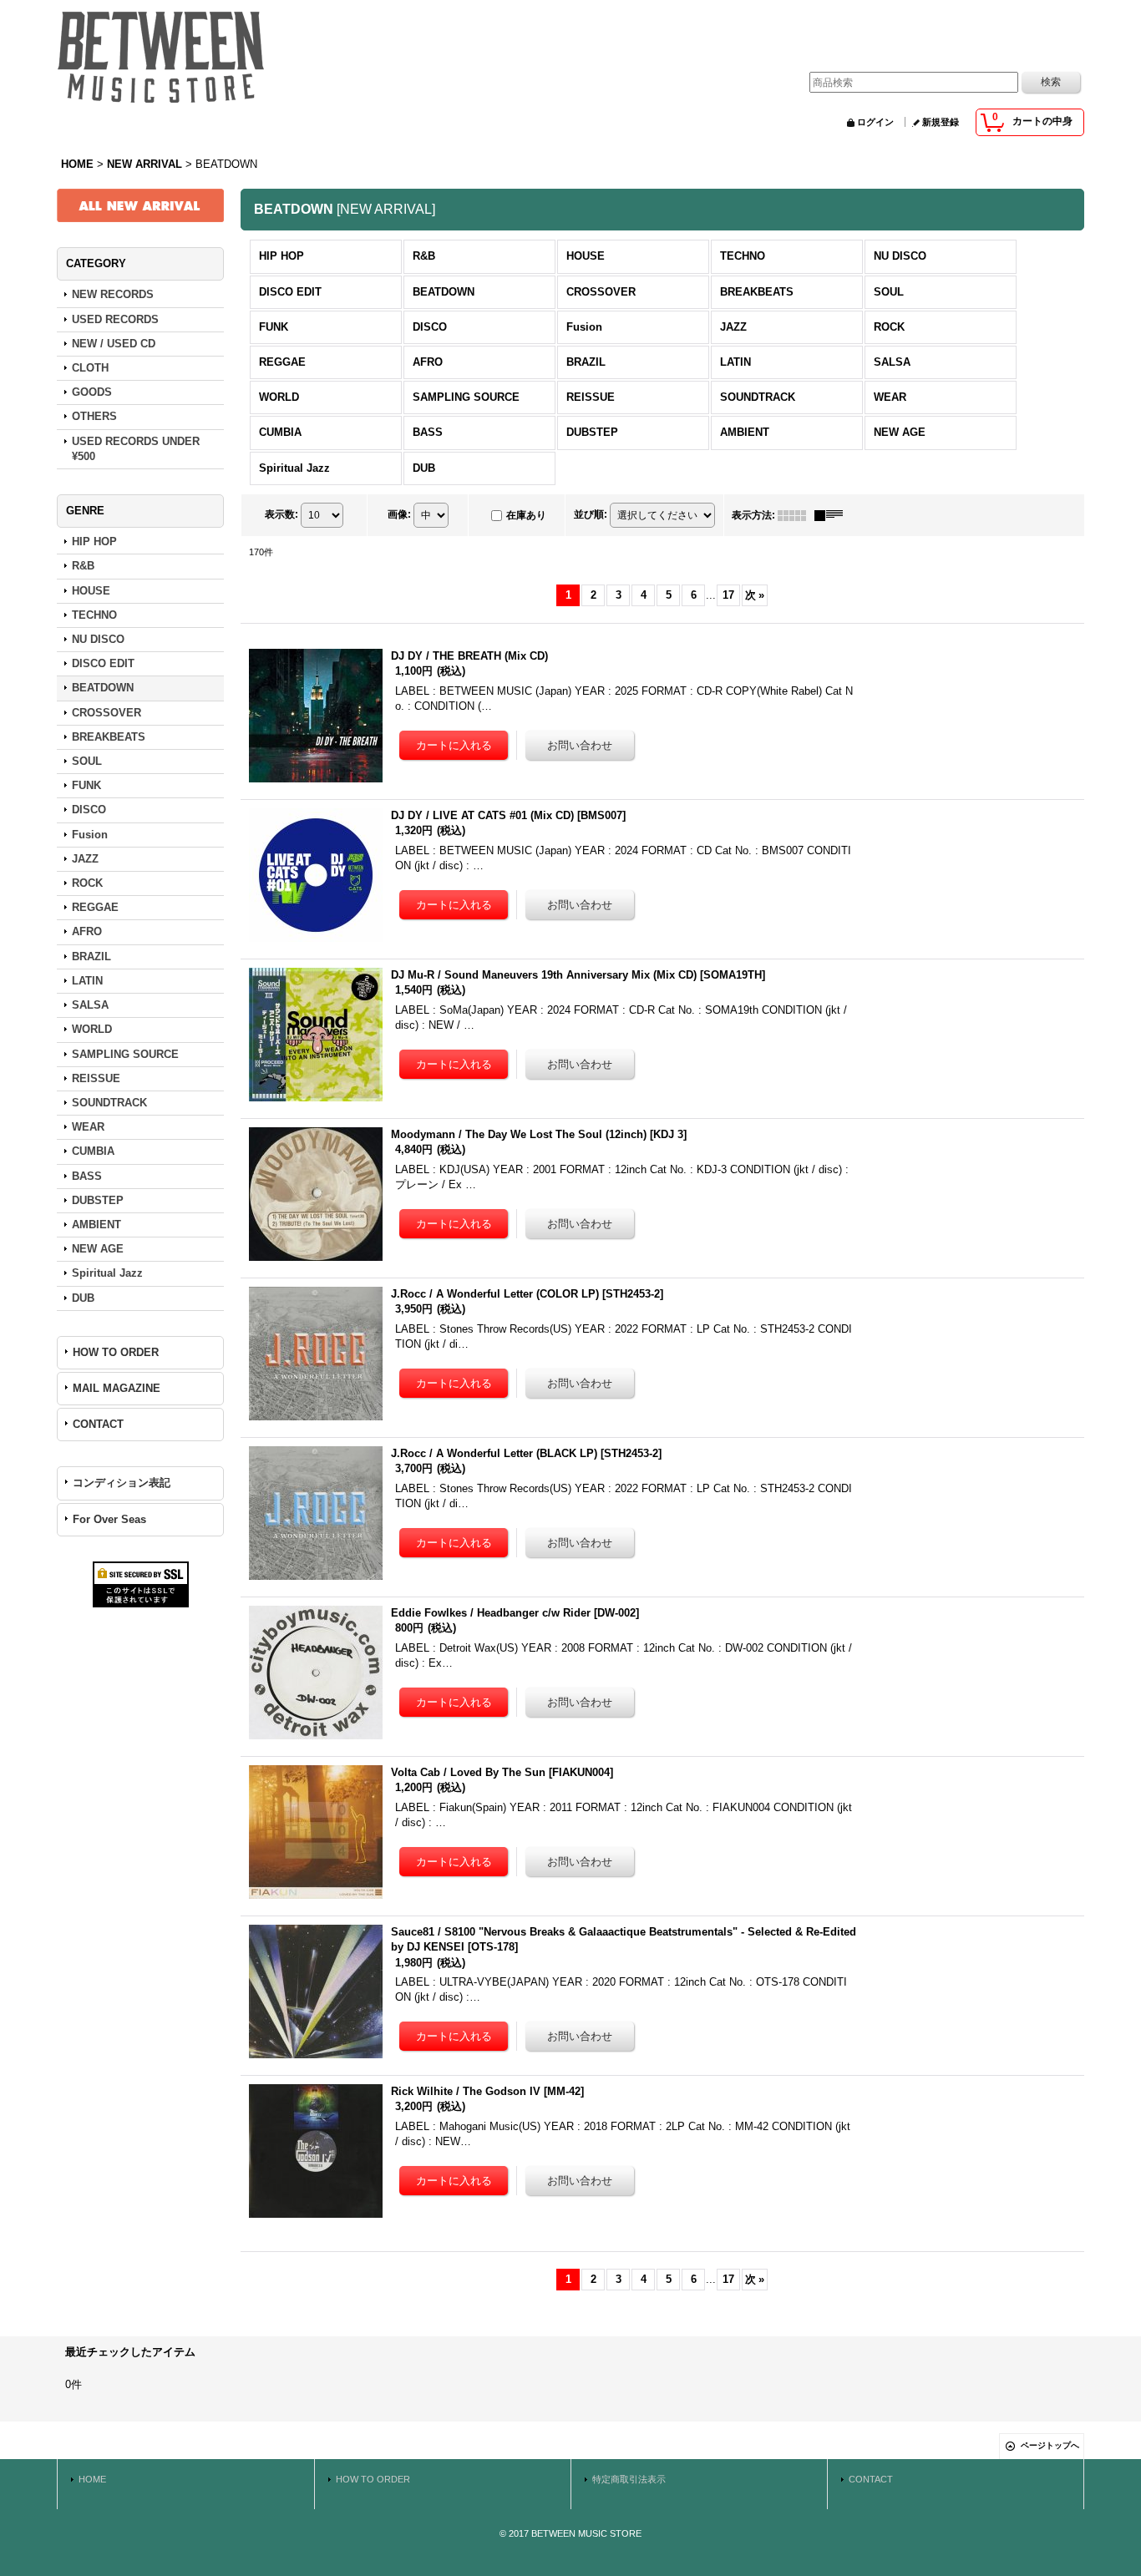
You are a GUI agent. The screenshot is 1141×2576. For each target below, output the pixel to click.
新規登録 (941, 122)
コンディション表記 (122, 1483)
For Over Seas (109, 1519)
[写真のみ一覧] (796, 515)
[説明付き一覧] (833, 515)
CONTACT (98, 1424)
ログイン (875, 122)
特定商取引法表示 (629, 2479)
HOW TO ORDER (116, 1352)
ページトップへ (1050, 2445)
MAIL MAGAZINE (117, 1388)
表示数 (281, 514)
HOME (92, 2479)
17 (728, 595)
